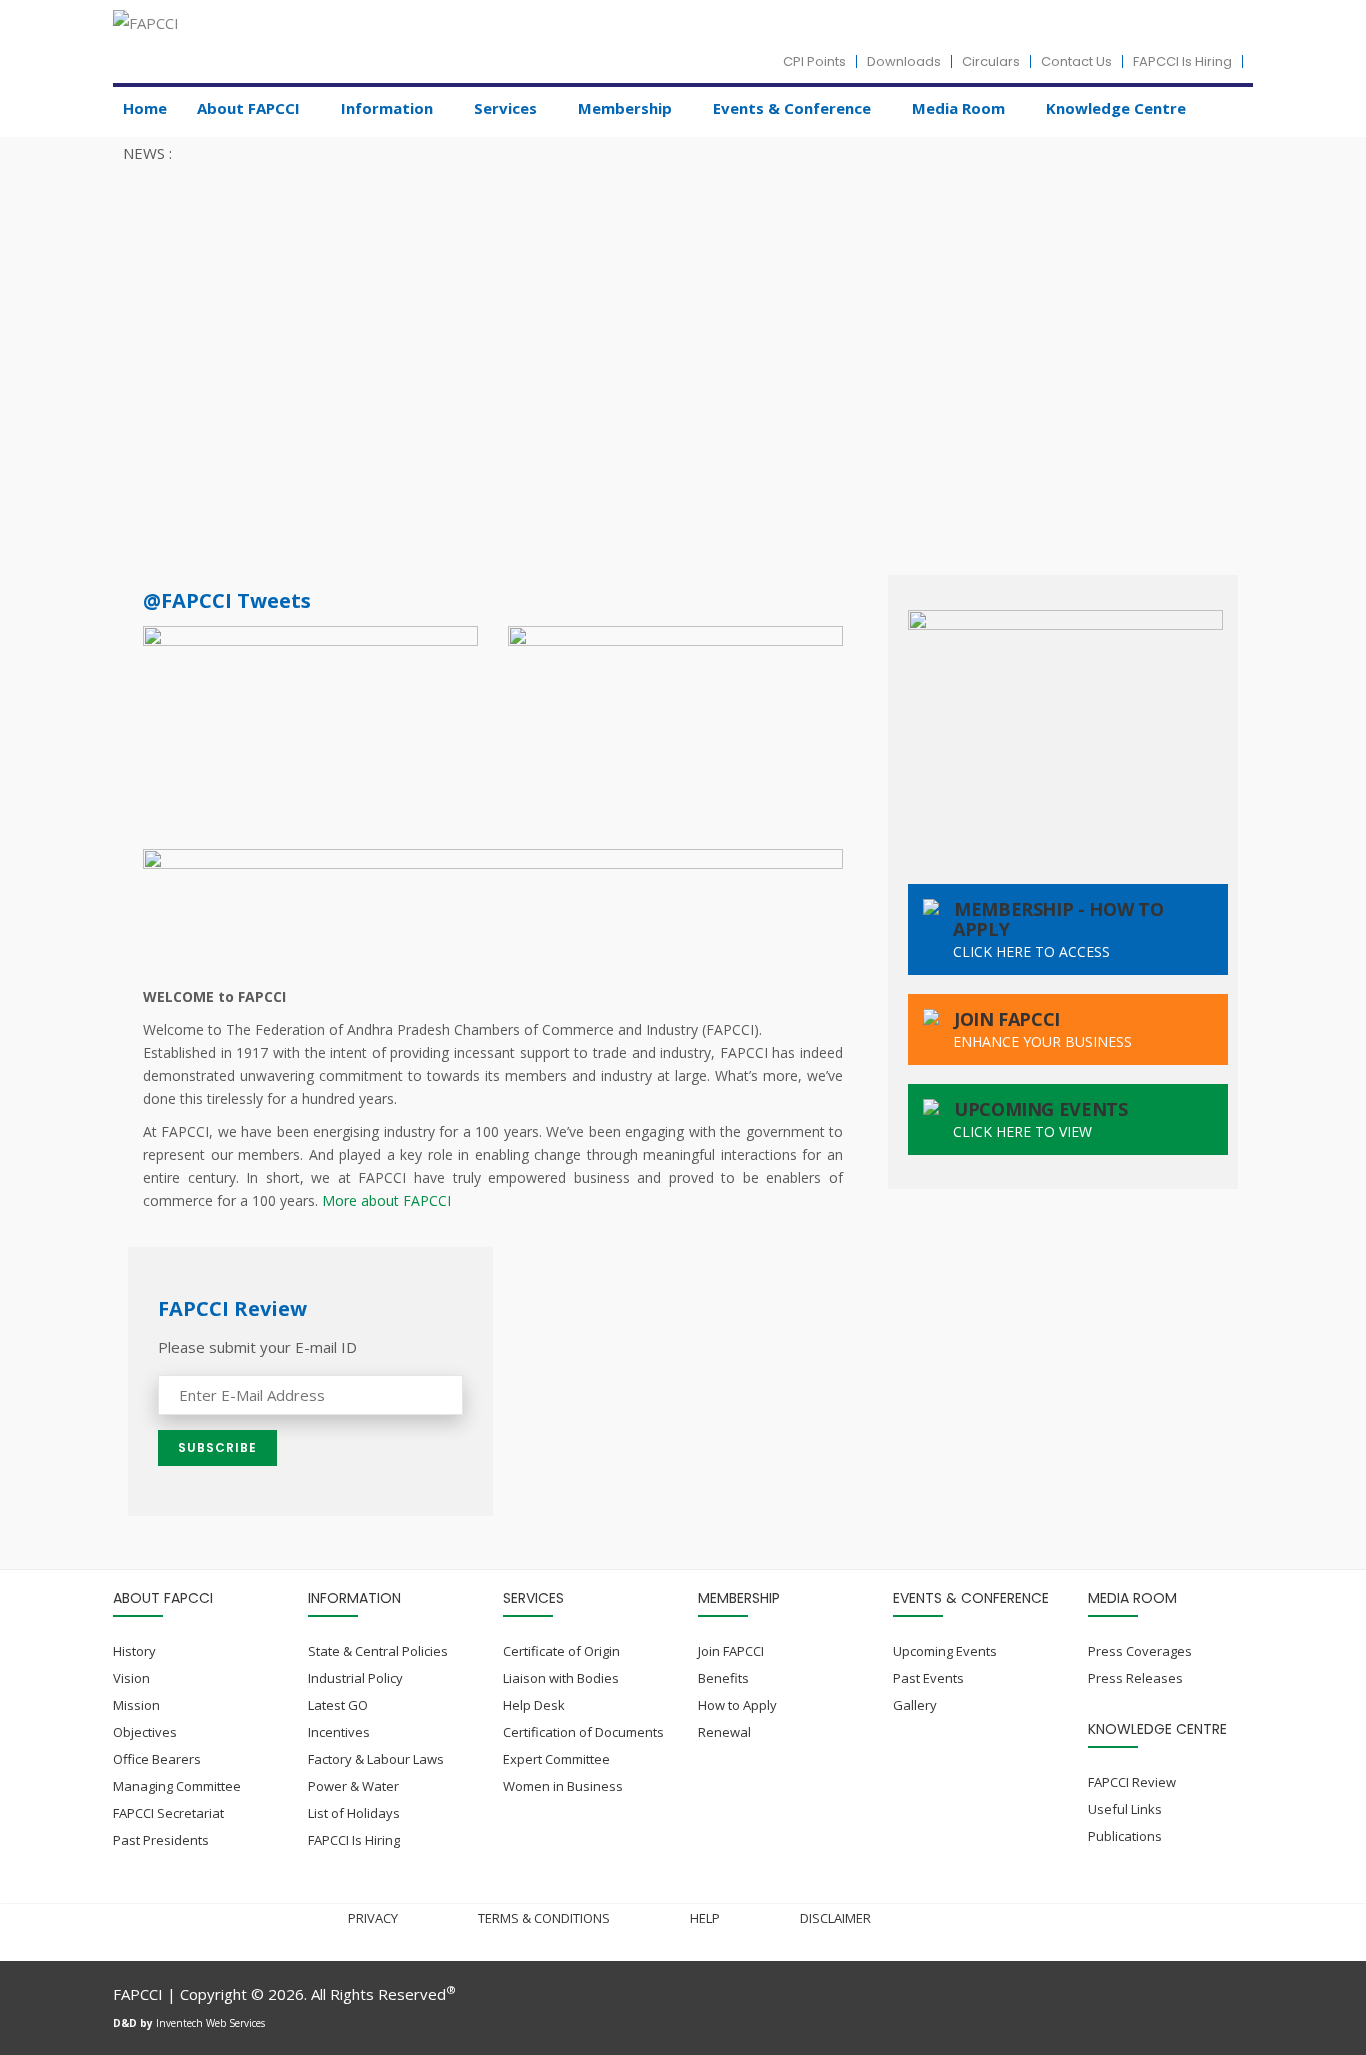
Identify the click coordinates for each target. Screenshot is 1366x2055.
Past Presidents (161, 1840)
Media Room (958, 108)
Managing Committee (177, 1786)
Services (505, 108)
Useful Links (1125, 1809)
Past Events (928, 1678)
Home (145, 108)
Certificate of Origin (561, 1651)
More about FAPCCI (386, 1200)
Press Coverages (1140, 1651)
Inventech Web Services (210, 2023)
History (134, 1651)
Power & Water (353, 1786)
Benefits (723, 1678)
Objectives (145, 1732)
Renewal (724, 1732)
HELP (705, 1918)
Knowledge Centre (1116, 108)
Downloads (904, 61)
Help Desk (534, 1705)
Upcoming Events (945, 1651)
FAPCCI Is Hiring (1182, 61)
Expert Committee (556, 1759)
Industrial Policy (355, 1678)
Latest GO (338, 1705)
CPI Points (814, 61)
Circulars (991, 61)
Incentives (339, 1732)
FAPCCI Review (1132, 1782)
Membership (625, 108)
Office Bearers (157, 1759)
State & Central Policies (378, 1651)
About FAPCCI (248, 108)
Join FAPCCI (731, 1651)
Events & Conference (792, 108)
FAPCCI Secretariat (168, 1813)
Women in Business (563, 1786)
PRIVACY (373, 1918)
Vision (131, 1678)
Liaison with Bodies (561, 1678)
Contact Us (1076, 61)
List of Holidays (354, 1813)
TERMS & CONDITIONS (544, 1918)
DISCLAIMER (835, 1918)
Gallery (915, 1705)
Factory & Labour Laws (376, 1759)
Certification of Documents (583, 1732)
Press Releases (1135, 1678)
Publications (1125, 1836)
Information (387, 108)
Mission (136, 1705)
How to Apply (737, 1705)
